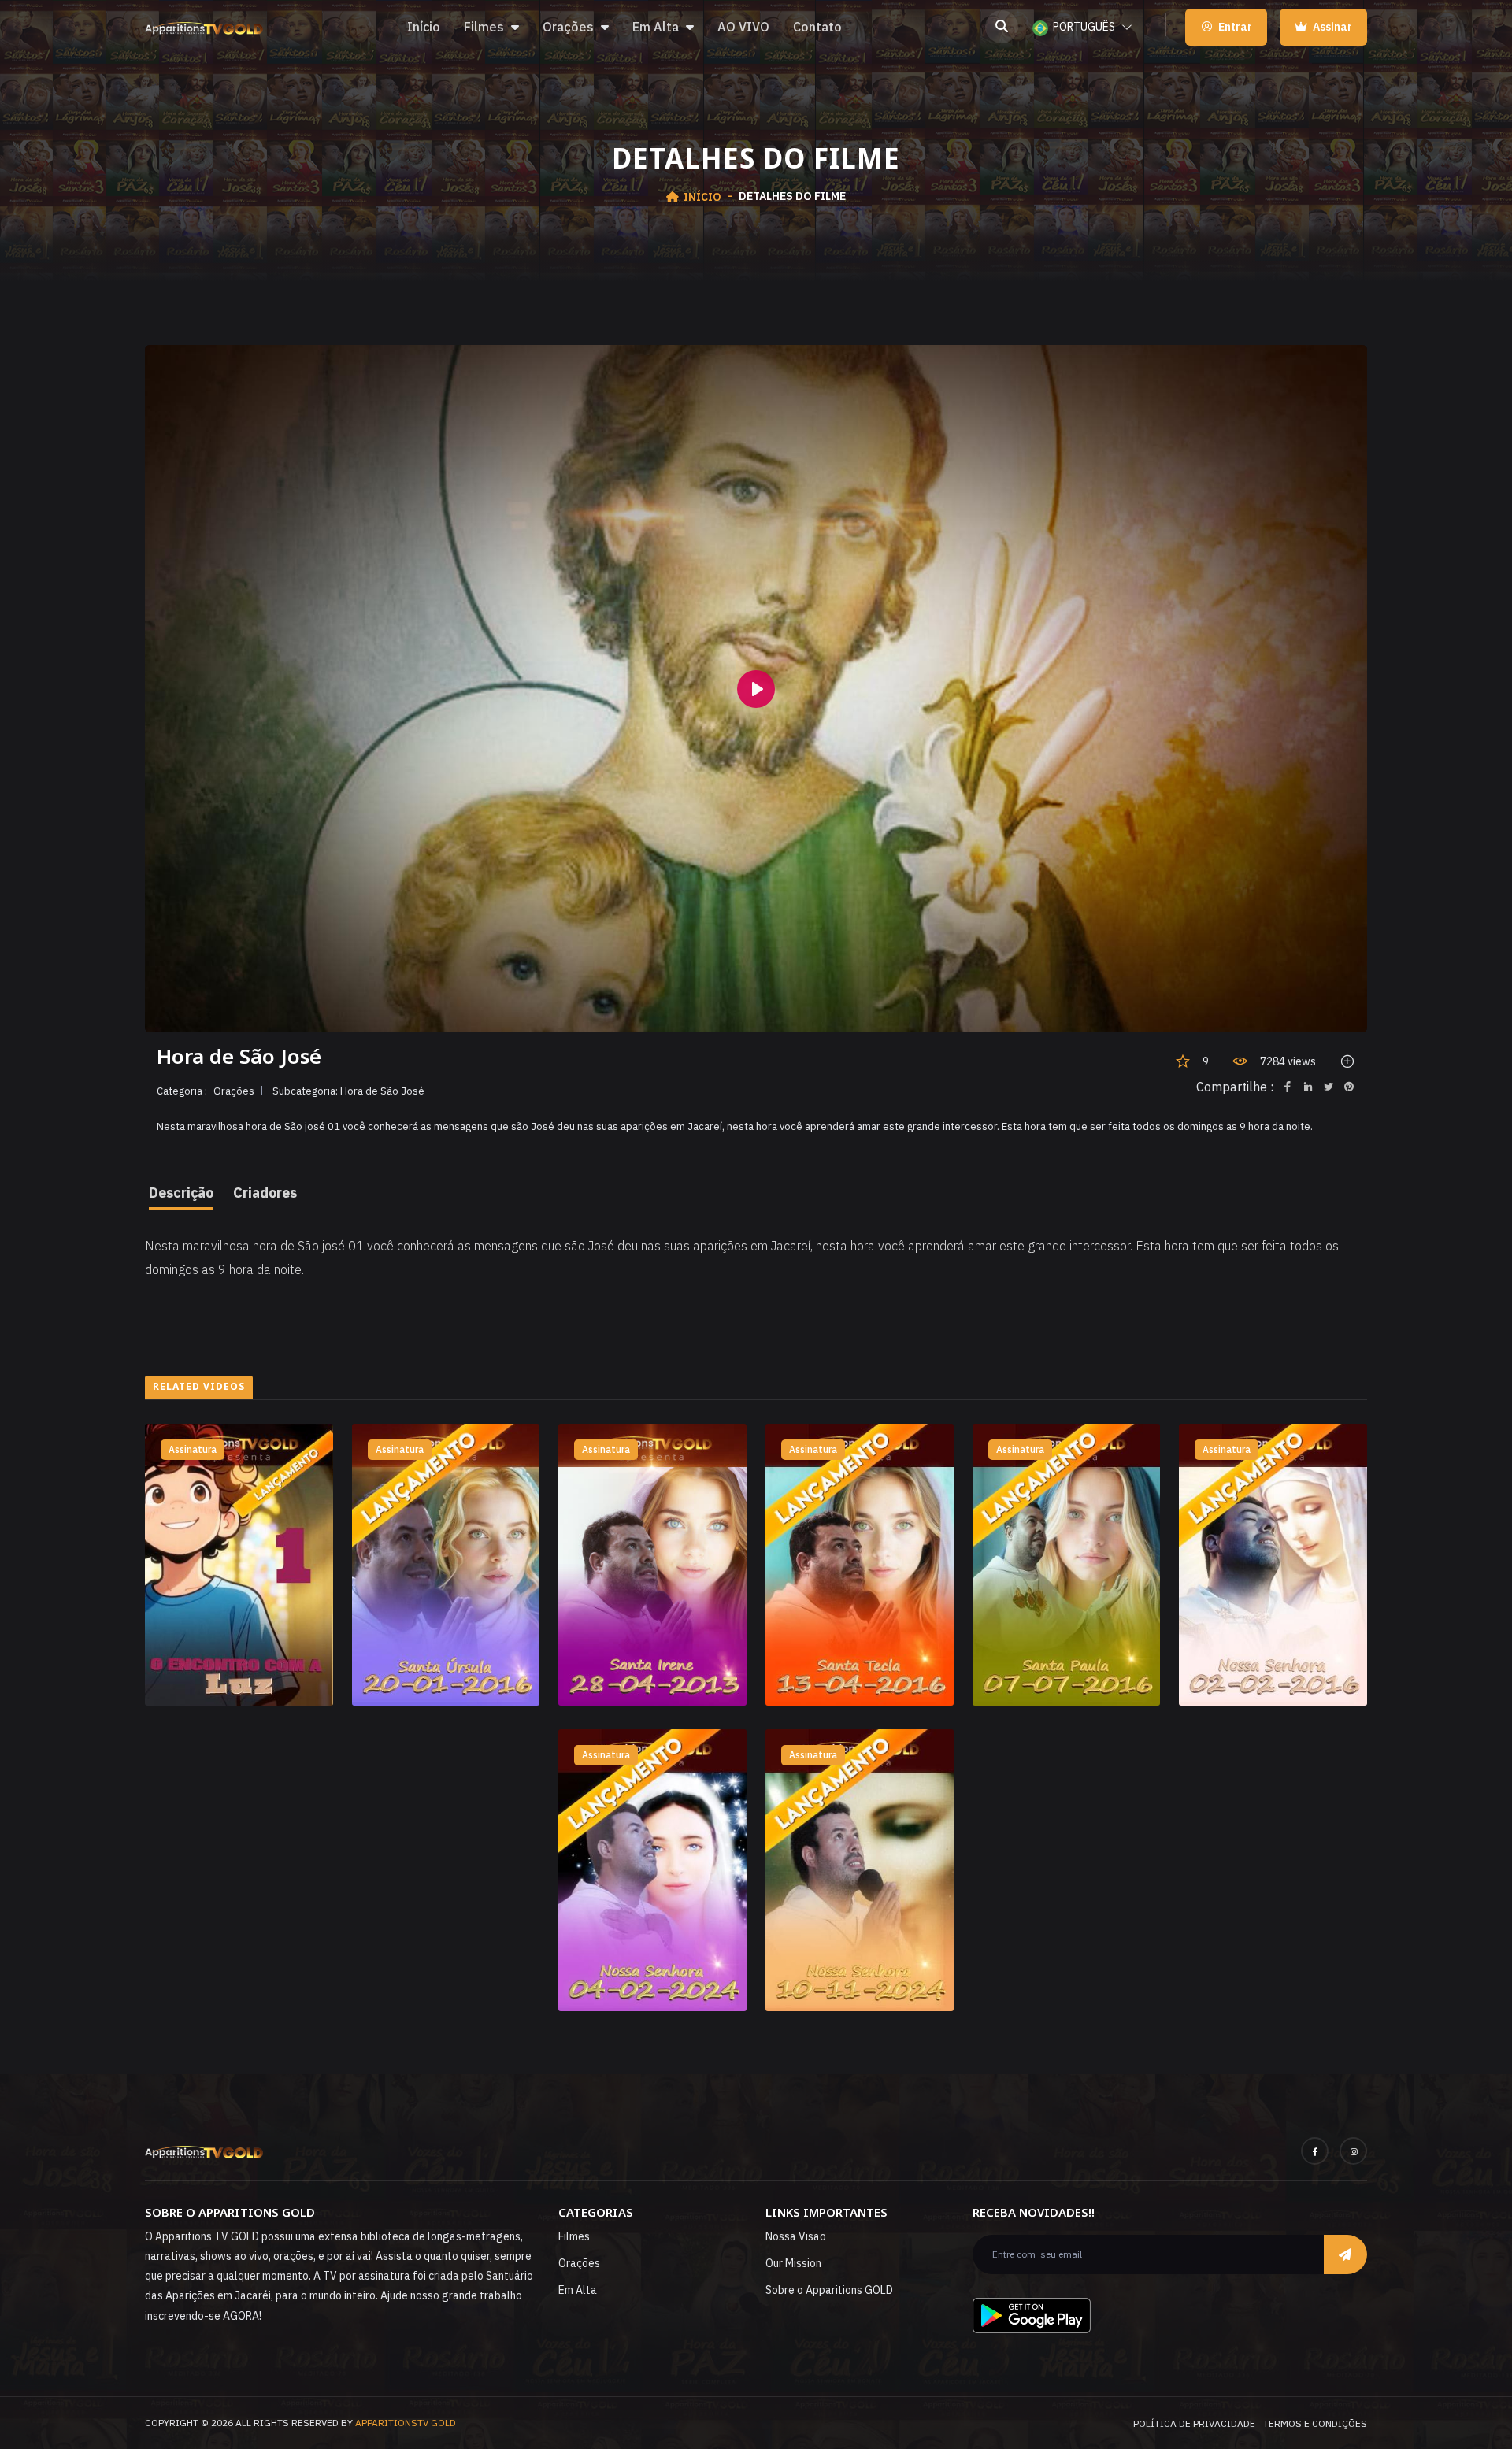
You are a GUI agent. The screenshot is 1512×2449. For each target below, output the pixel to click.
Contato (817, 27)
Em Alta (656, 27)
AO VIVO (743, 27)
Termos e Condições (1315, 2423)
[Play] (756, 689)
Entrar (1235, 27)
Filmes (484, 27)
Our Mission (793, 2263)
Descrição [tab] (181, 1193)
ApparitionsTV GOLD (406, 2423)
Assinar (1331, 27)
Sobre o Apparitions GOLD (829, 2290)
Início (424, 27)
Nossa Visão (796, 2236)
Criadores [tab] (265, 1193)
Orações (568, 27)
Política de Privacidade (1194, 2423)
